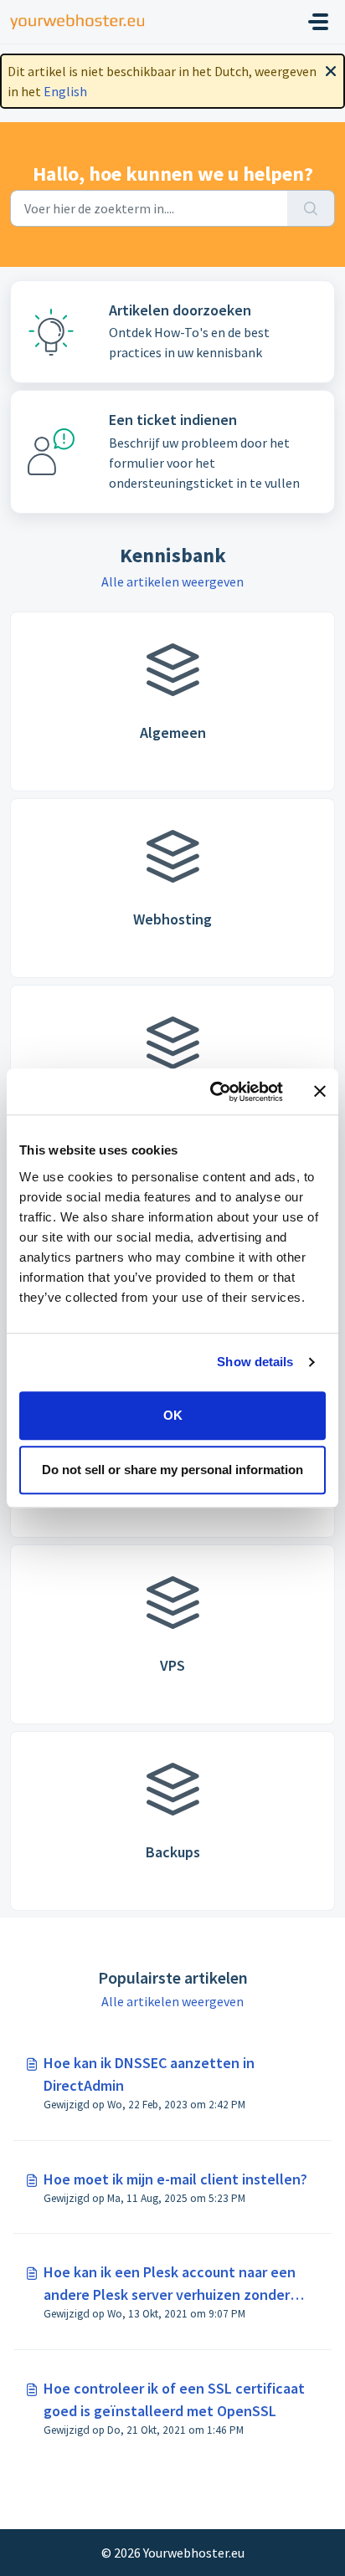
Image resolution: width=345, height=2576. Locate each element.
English (65, 91)
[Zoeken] (311, 208)
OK (173, 1415)
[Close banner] (320, 1092)
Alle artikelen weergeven (172, 581)
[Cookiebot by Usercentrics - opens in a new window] (214, 1092)
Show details (255, 1362)
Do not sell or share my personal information (172, 1470)
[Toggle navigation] (318, 22)
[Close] (331, 69)
